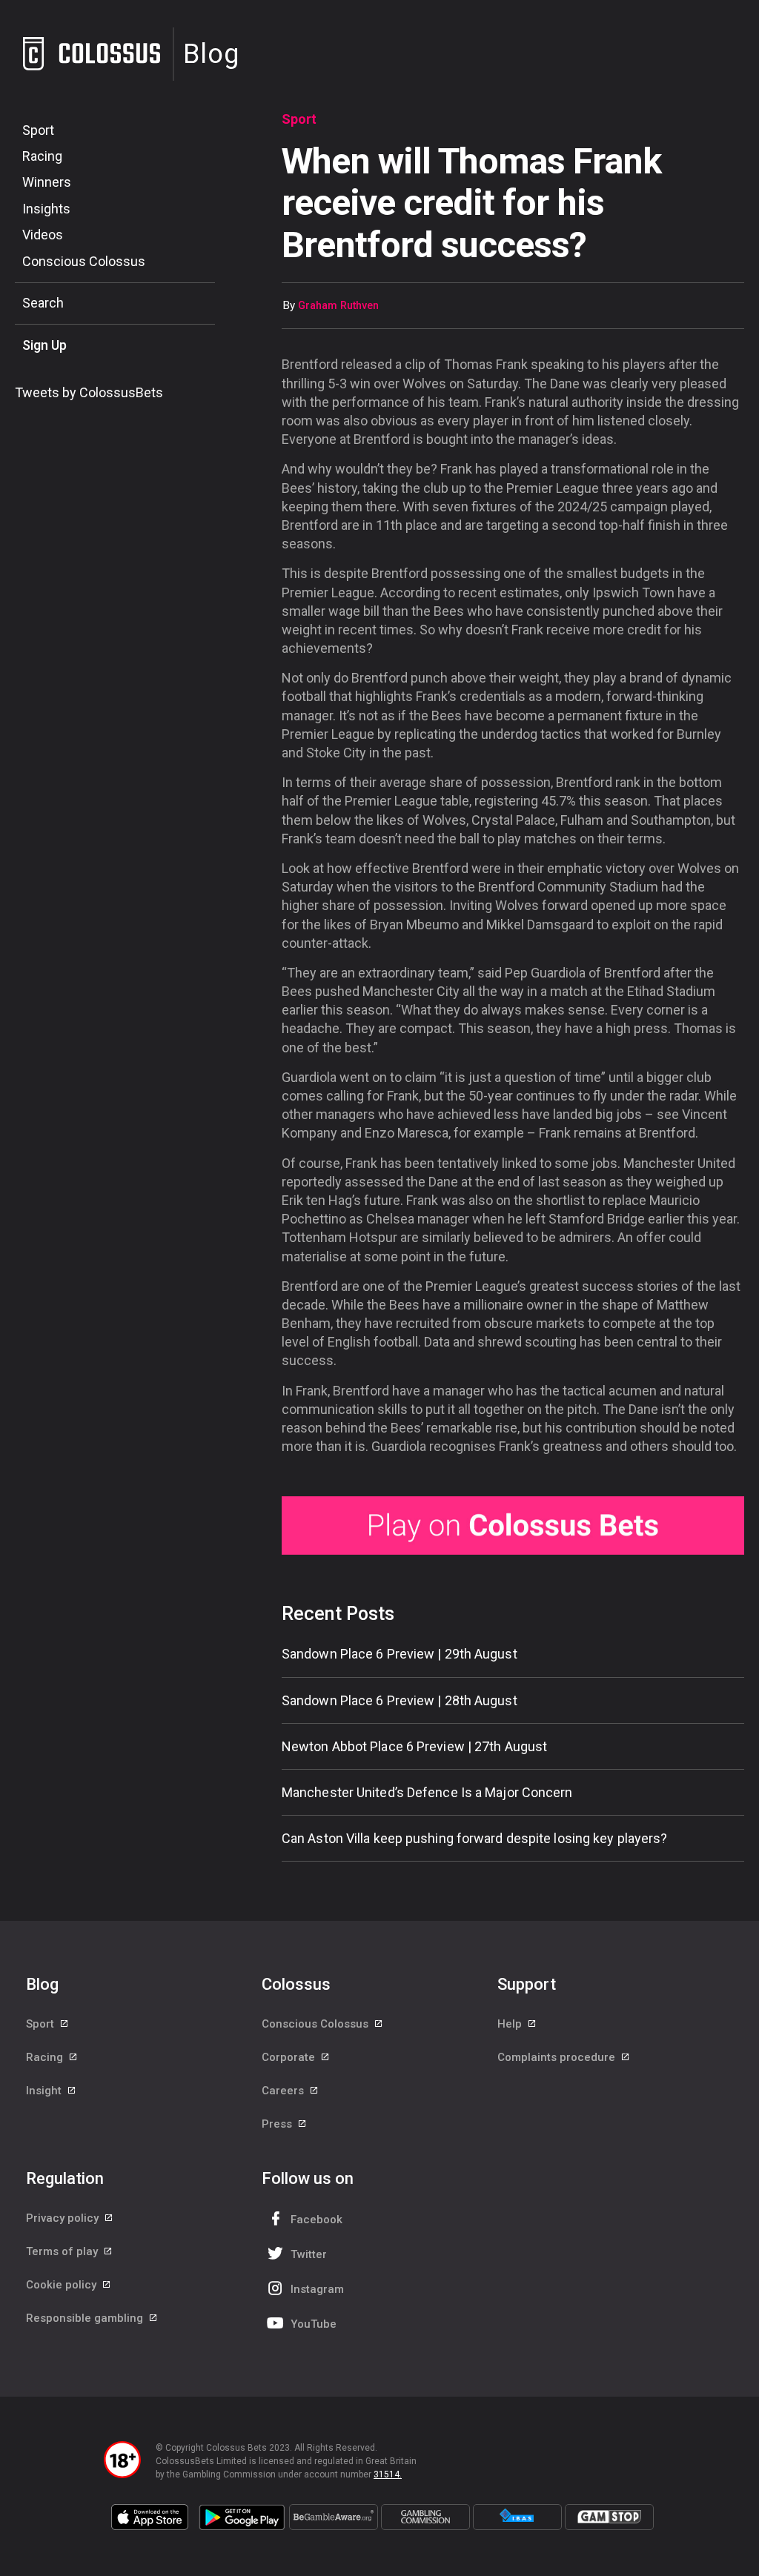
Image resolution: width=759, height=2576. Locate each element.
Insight (45, 2091)
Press (278, 2124)
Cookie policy (63, 2285)
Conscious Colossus (84, 261)
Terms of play (63, 2251)
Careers (284, 2091)
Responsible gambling (86, 2318)
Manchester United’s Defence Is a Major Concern (427, 1792)
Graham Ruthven (338, 306)
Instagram (317, 2289)
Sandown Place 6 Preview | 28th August (400, 1700)
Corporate (290, 2057)
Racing (42, 156)
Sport (38, 130)
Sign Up (44, 345)
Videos (43, 235)
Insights (46, 209)
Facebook (316, 2220)
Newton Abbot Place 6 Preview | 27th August (414, 1746)
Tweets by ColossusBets (89, 392)
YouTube (314, 2324)
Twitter (309, 2254)
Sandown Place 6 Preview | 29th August (400, 1654)
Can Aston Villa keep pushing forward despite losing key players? (474, 1838)
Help (511, 2024)
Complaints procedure (558, 2057)
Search (43, 303)
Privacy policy (64, 2218)
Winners (47, 182)
